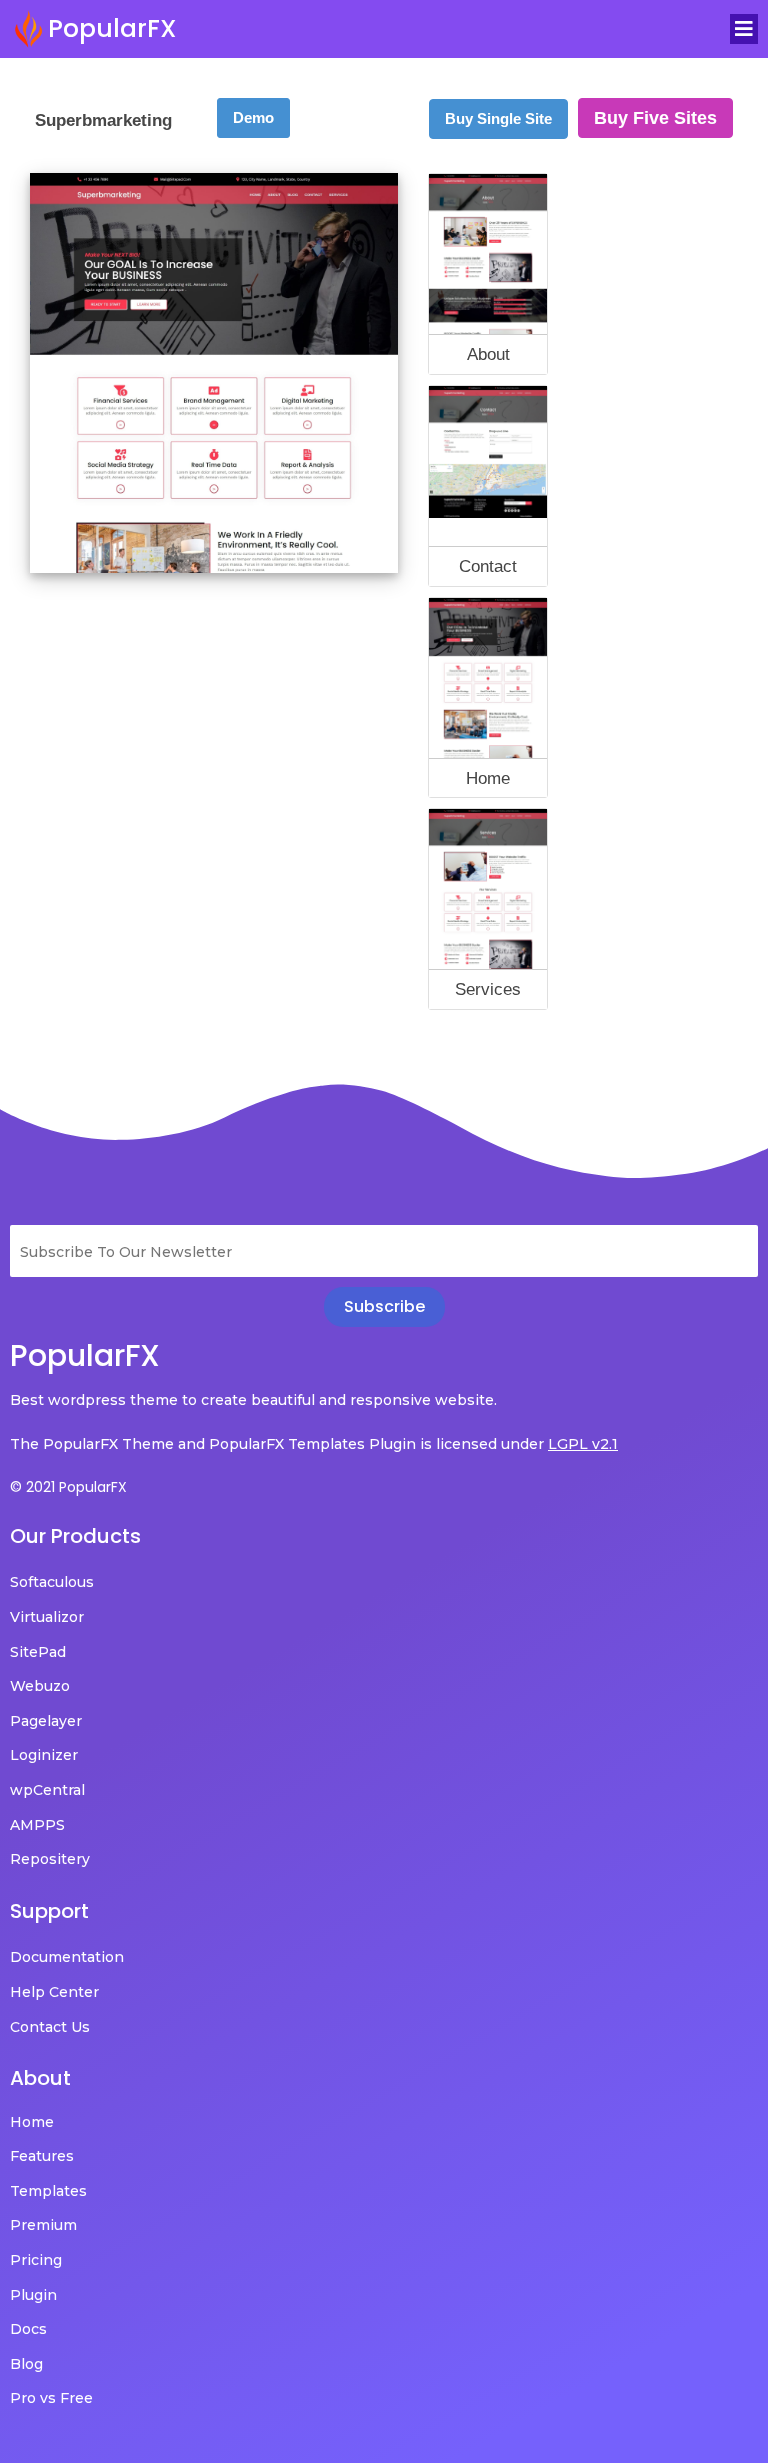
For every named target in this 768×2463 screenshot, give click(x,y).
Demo (253, 117)
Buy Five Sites (655, 118)
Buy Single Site (498, 118)
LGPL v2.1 (583, 1444)
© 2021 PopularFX (68, 1487)
